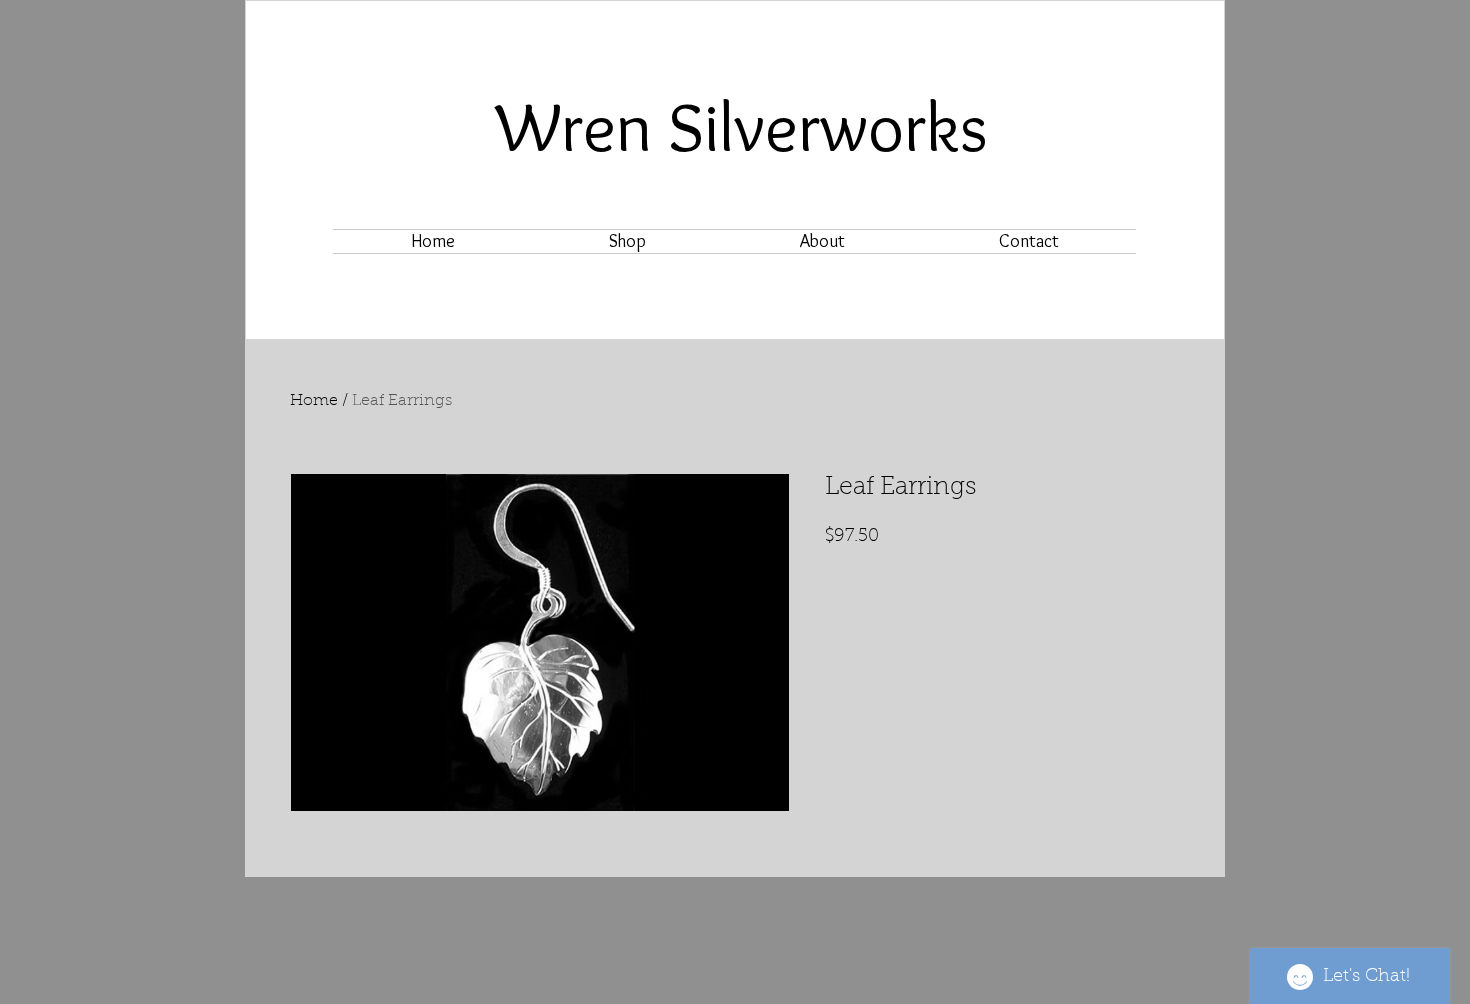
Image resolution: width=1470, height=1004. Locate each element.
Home (314, 401)
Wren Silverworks (742, 126)
